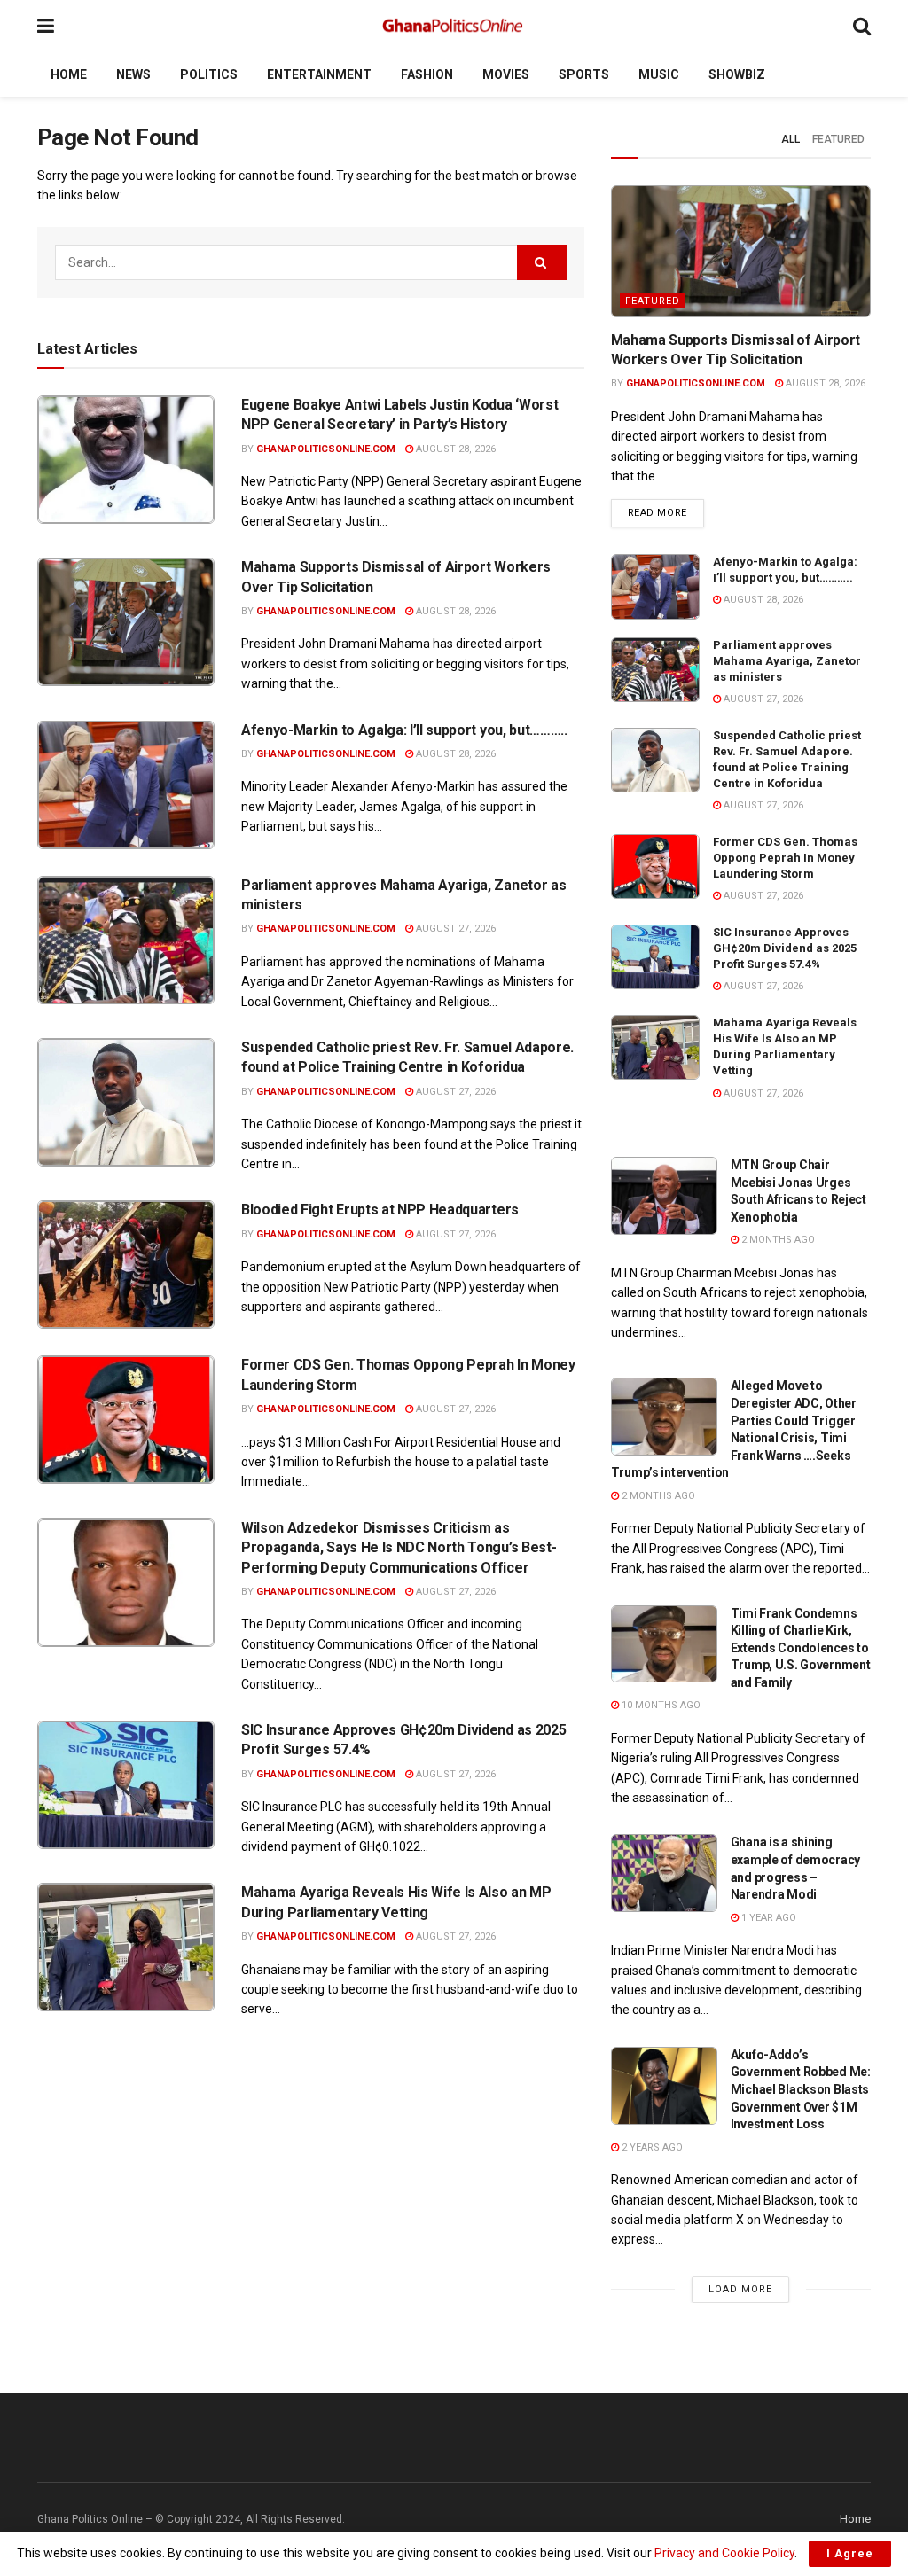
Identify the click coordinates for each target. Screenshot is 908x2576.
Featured (838, 139)
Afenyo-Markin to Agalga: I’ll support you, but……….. (404, 730)
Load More (740, 2289)
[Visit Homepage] (454, 27)
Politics (209, 74)
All (791, 139)
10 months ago (660, 1705)
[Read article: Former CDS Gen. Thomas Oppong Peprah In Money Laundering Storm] (126, 1420)
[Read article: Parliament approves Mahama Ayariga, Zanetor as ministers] (126, 940)
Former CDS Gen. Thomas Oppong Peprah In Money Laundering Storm (785, 858)
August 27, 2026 (454, 929)
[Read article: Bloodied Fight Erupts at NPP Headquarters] (126, 1265)
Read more (666, 512)
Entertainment (319, 74)
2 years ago (651, 2147)
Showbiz (737, 74)
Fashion (427, 74)
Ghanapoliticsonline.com (326, 449)
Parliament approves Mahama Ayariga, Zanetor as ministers (787, 661)
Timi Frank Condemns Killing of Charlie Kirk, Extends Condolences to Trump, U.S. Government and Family (801, 1648)
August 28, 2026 (454, 449)
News (133, 74)
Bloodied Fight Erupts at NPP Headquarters (380, 1210)
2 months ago (777, 1240)
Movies (506, 74)
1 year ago (767, 1918)
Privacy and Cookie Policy (724, 2553)
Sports (584, 74)
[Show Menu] (46, 26)
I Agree (850, 2553)
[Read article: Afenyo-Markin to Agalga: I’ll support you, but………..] (126, 785)
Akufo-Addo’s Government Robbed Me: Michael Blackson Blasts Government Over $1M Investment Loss (801, 2089)
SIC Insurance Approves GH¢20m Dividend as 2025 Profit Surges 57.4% (785, 948)
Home (69, 74)
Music (659, 74)
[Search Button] (862, 26)
